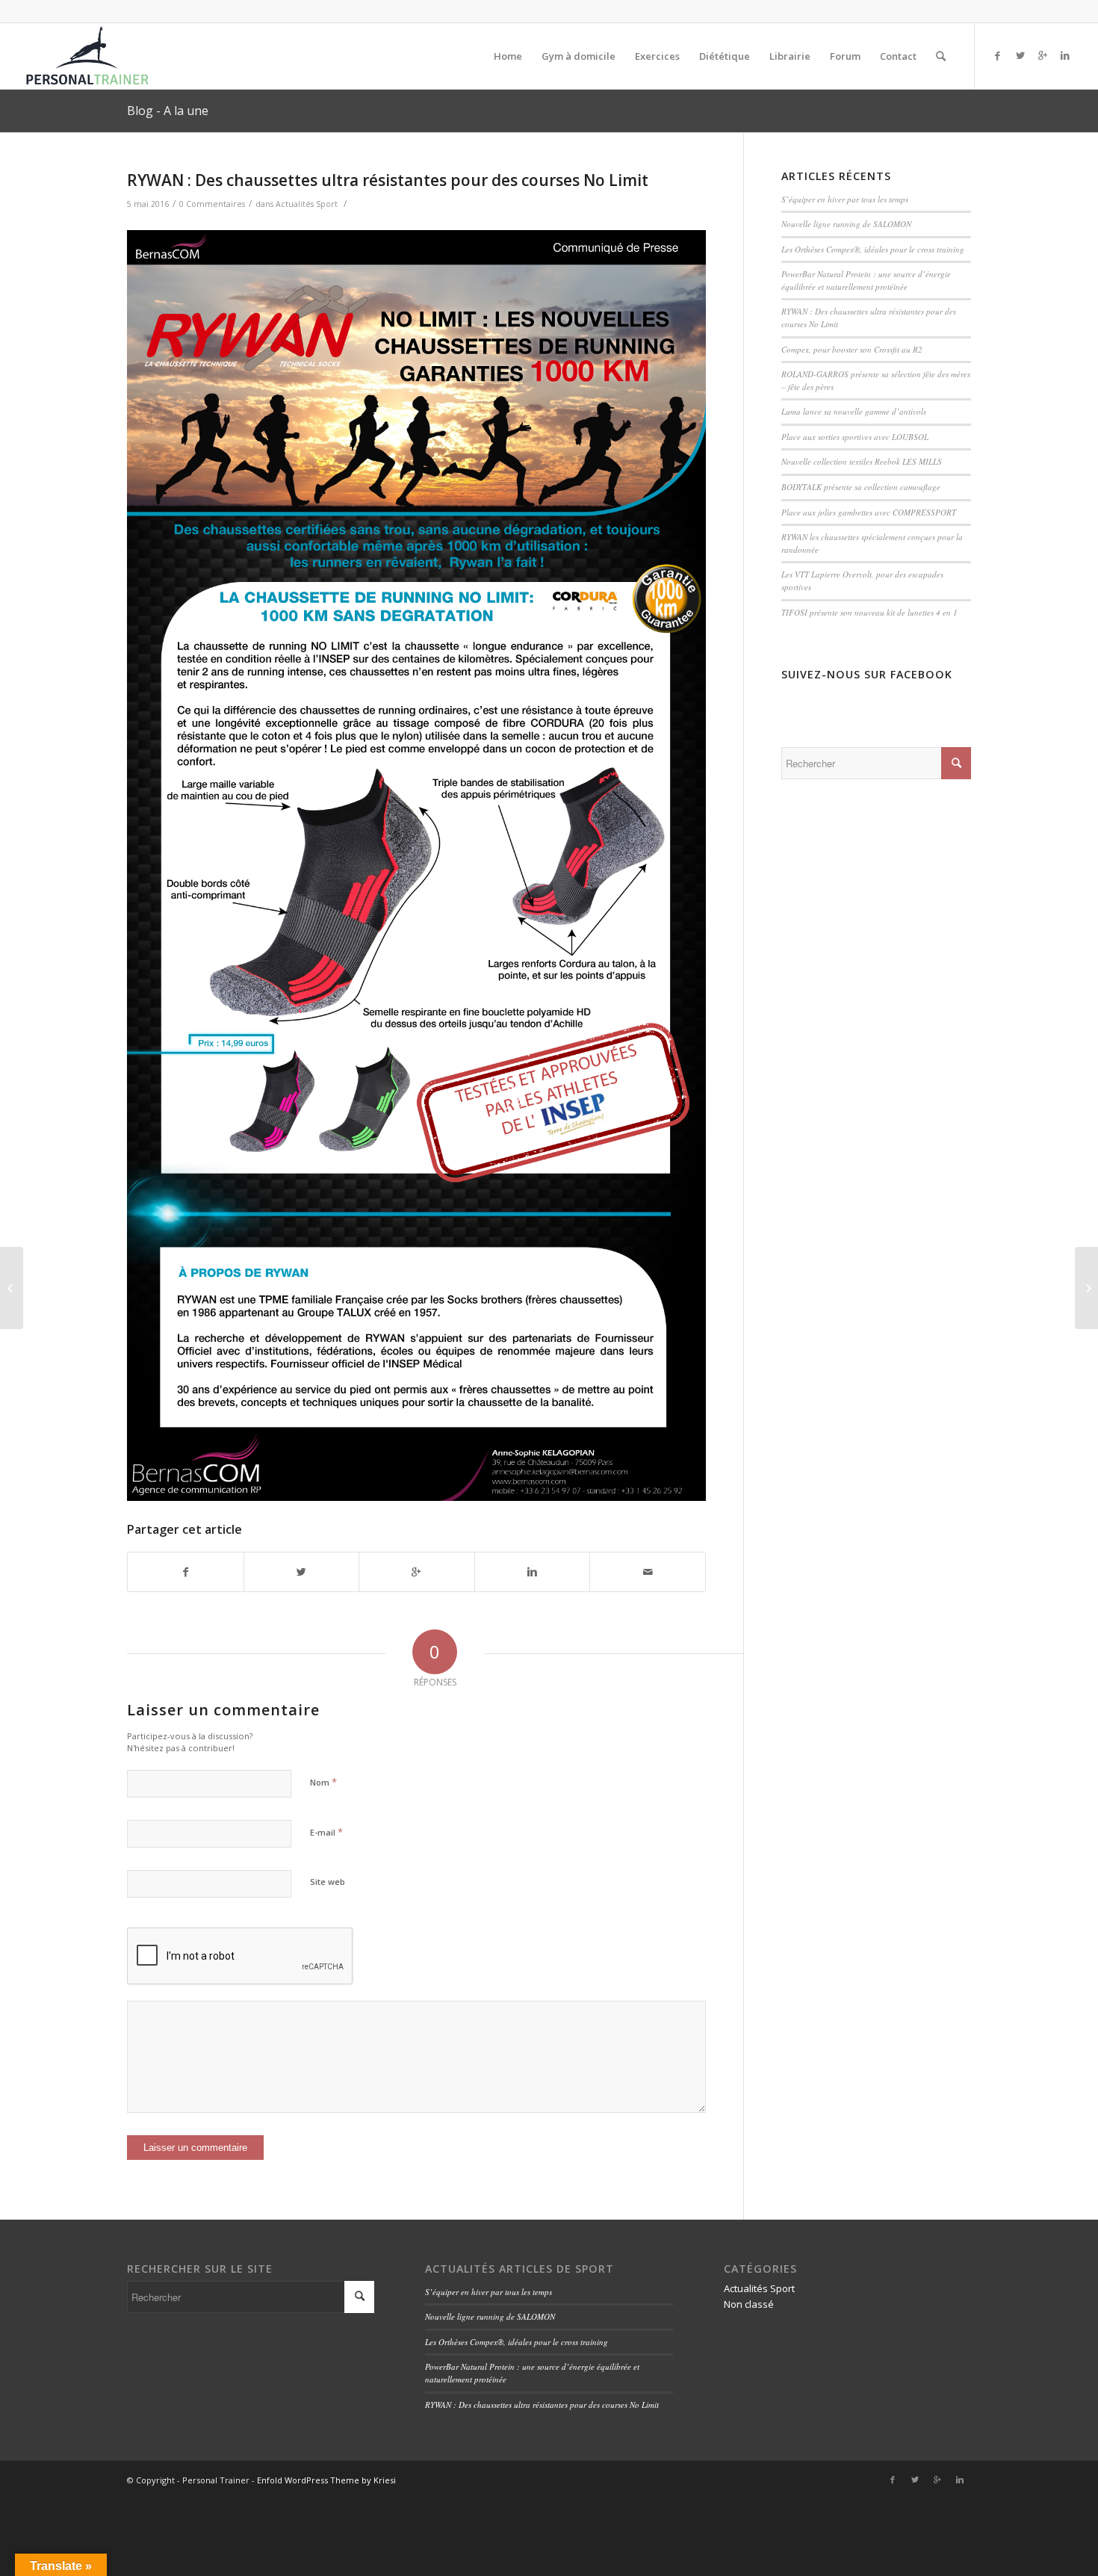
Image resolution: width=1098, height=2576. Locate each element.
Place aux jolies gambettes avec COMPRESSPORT (869, 512)
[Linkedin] (1065, 55)
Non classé (749, 2304)
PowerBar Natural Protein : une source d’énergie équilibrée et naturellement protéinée (866, 280)
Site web (328, 1882)
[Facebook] (998, 55)
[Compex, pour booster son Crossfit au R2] (12, 1288)
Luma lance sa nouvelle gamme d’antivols (854, 411)
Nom (323, 1782)
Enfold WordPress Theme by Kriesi (326, 2480)
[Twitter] (1020, 55)
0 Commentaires (212, 204)
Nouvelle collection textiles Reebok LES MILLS (862, 461)
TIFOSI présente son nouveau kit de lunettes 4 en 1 (869, 612)
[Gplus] (1043, 55)
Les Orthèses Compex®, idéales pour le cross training (873, 249)
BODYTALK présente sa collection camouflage (861, 487)
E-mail (326, 1832)
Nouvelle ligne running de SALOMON (846, 224)
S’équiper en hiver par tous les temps (845, 199)
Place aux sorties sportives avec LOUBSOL (855, 437)
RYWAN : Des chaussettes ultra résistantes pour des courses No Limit (388, 180)
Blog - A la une (168, 111)
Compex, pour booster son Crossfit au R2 (852, 349)
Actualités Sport (307, 204)
